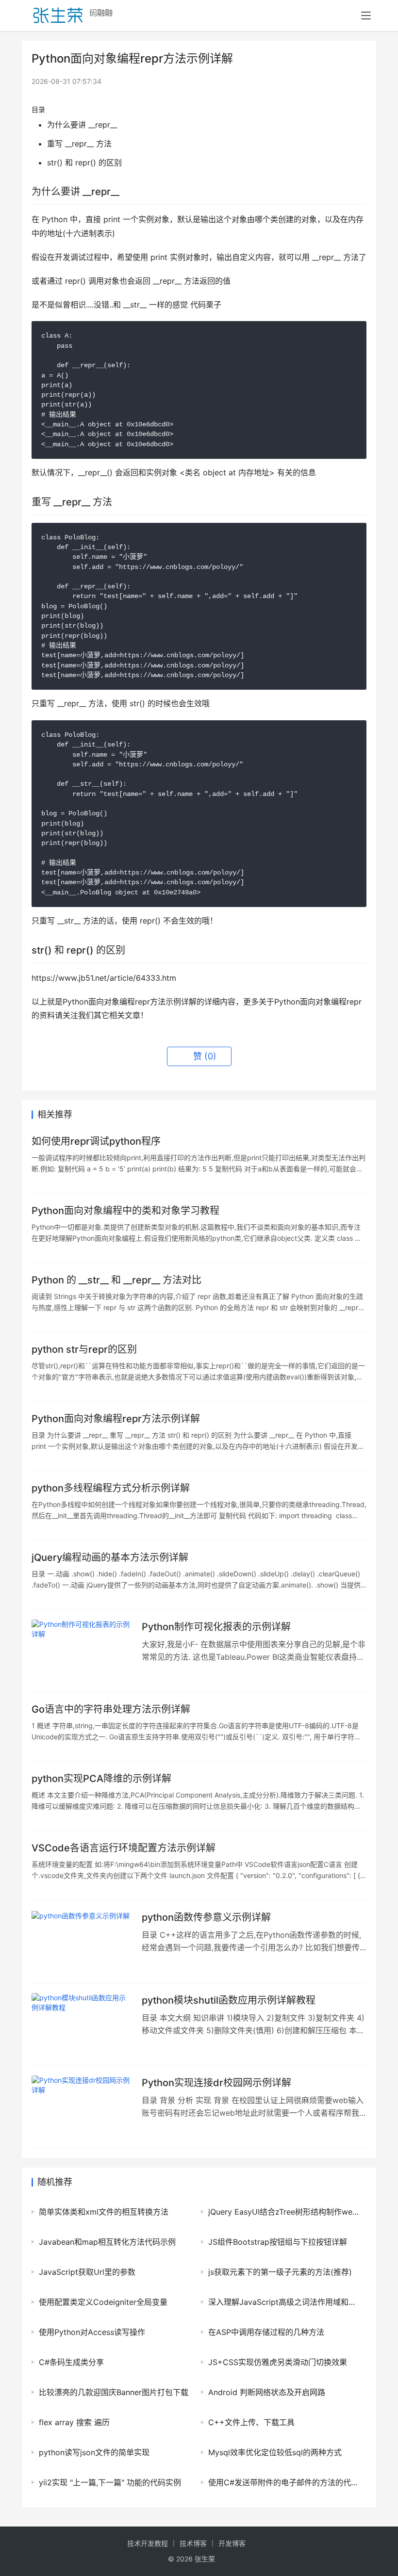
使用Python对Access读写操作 (92, 2332)
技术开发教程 (148, 2543)
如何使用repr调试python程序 (96, 1141)
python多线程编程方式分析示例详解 (111, 1488)
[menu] (366, 16)
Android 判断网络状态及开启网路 (267, 2392)
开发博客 (232, 2543)
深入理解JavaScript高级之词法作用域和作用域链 (285, 2302)
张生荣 (205, 2559)
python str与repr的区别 (84, 1349)
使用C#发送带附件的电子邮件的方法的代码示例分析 (285, 2482)
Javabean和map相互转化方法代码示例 (107, 2242)
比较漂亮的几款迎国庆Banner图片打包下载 (114, 2392)
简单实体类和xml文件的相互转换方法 (104, 2212)
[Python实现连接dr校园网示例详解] (82, 2107)
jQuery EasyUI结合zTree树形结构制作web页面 (285, 2212)
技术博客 (193, 2543)
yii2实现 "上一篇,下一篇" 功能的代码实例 (110, 2482)
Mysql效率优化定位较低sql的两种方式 (275, 2452)
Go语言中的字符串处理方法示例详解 (111, 1709)
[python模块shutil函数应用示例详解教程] (82, 2024)
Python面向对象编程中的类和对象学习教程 (125, 1211)
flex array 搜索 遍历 (74, 2422)
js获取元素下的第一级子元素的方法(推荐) (280, 2272)
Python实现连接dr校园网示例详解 (216, 2083)
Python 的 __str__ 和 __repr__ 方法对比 (116, 1280)
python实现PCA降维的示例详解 (101, 1779)
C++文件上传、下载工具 (251, 2422)
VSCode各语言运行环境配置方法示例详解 (124, 1848)
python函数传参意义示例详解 (206, 1917)
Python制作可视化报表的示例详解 (216, 1627)
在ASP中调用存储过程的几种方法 (266, 2332)
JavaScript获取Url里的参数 (87, 2272)
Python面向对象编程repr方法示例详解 (116, 1419)
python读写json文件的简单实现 (94, 2452)
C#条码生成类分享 (71, 2362)
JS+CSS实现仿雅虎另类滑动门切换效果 (278, 2362)
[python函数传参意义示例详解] (82, 1941)
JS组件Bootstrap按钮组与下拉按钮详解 (278, 2242)
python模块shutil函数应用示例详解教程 (229, 2000)
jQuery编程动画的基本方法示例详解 (110, 1557)
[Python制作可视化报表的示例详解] (82, 1651)
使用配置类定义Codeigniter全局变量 (103, 2302)
